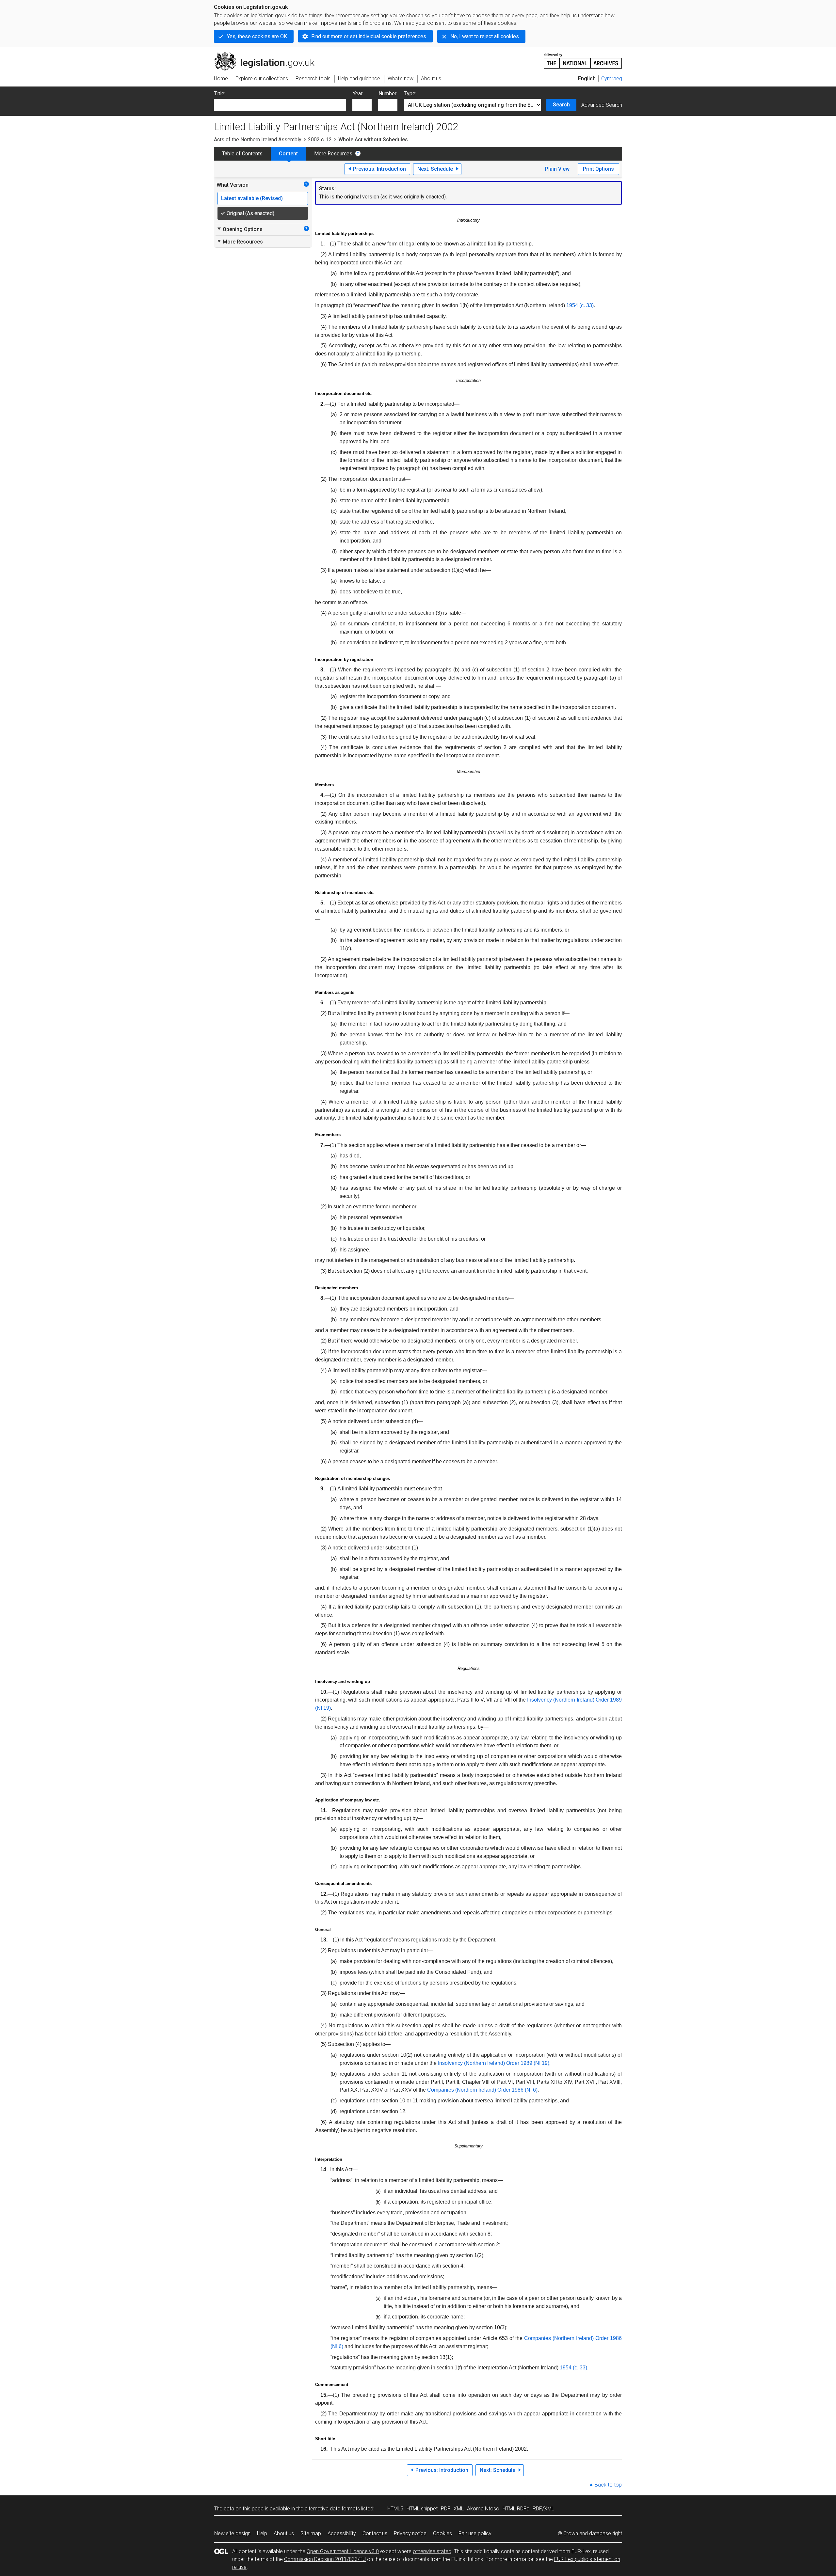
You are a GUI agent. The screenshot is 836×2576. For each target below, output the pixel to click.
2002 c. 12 (320, 140)
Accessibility (342, 2533)
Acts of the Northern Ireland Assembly (258, 140)
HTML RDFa (516, 2509)
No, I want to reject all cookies (485, 36)
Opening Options (240, 229)
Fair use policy (475, 2533)
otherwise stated (432, 2551)
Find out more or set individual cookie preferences (369, 36)
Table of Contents (242, 154)
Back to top (608, 2485)
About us (284, 2533)
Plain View (557, 169)
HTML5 (395, 2509)
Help (262, 2533)
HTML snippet (422, 2509)
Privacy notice (410, 2533)
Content (288, 154)
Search (561, 105)
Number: (388, 94)
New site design (232, 2533)
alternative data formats (332, 2509)
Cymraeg (612, 79)
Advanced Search (602, 105)
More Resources (333, 154)
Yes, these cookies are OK (257, 36)
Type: (410, 94)
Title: (220, 94)
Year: (358, 94)
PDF (446, 2509)
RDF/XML (543, 2509)
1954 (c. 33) (580, 305)
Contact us (375, 2533)
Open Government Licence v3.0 (343, 2551)
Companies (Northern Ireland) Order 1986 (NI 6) (482, 2090)
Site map (311, 2533)
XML (459, 2509)
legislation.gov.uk (268, 55)
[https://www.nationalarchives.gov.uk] (583, 58)
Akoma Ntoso (483, 2509)
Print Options (598, 169)
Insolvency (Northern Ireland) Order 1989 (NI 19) (494, 2063)
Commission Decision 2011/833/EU (325, 2559)
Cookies (442, 2533)
